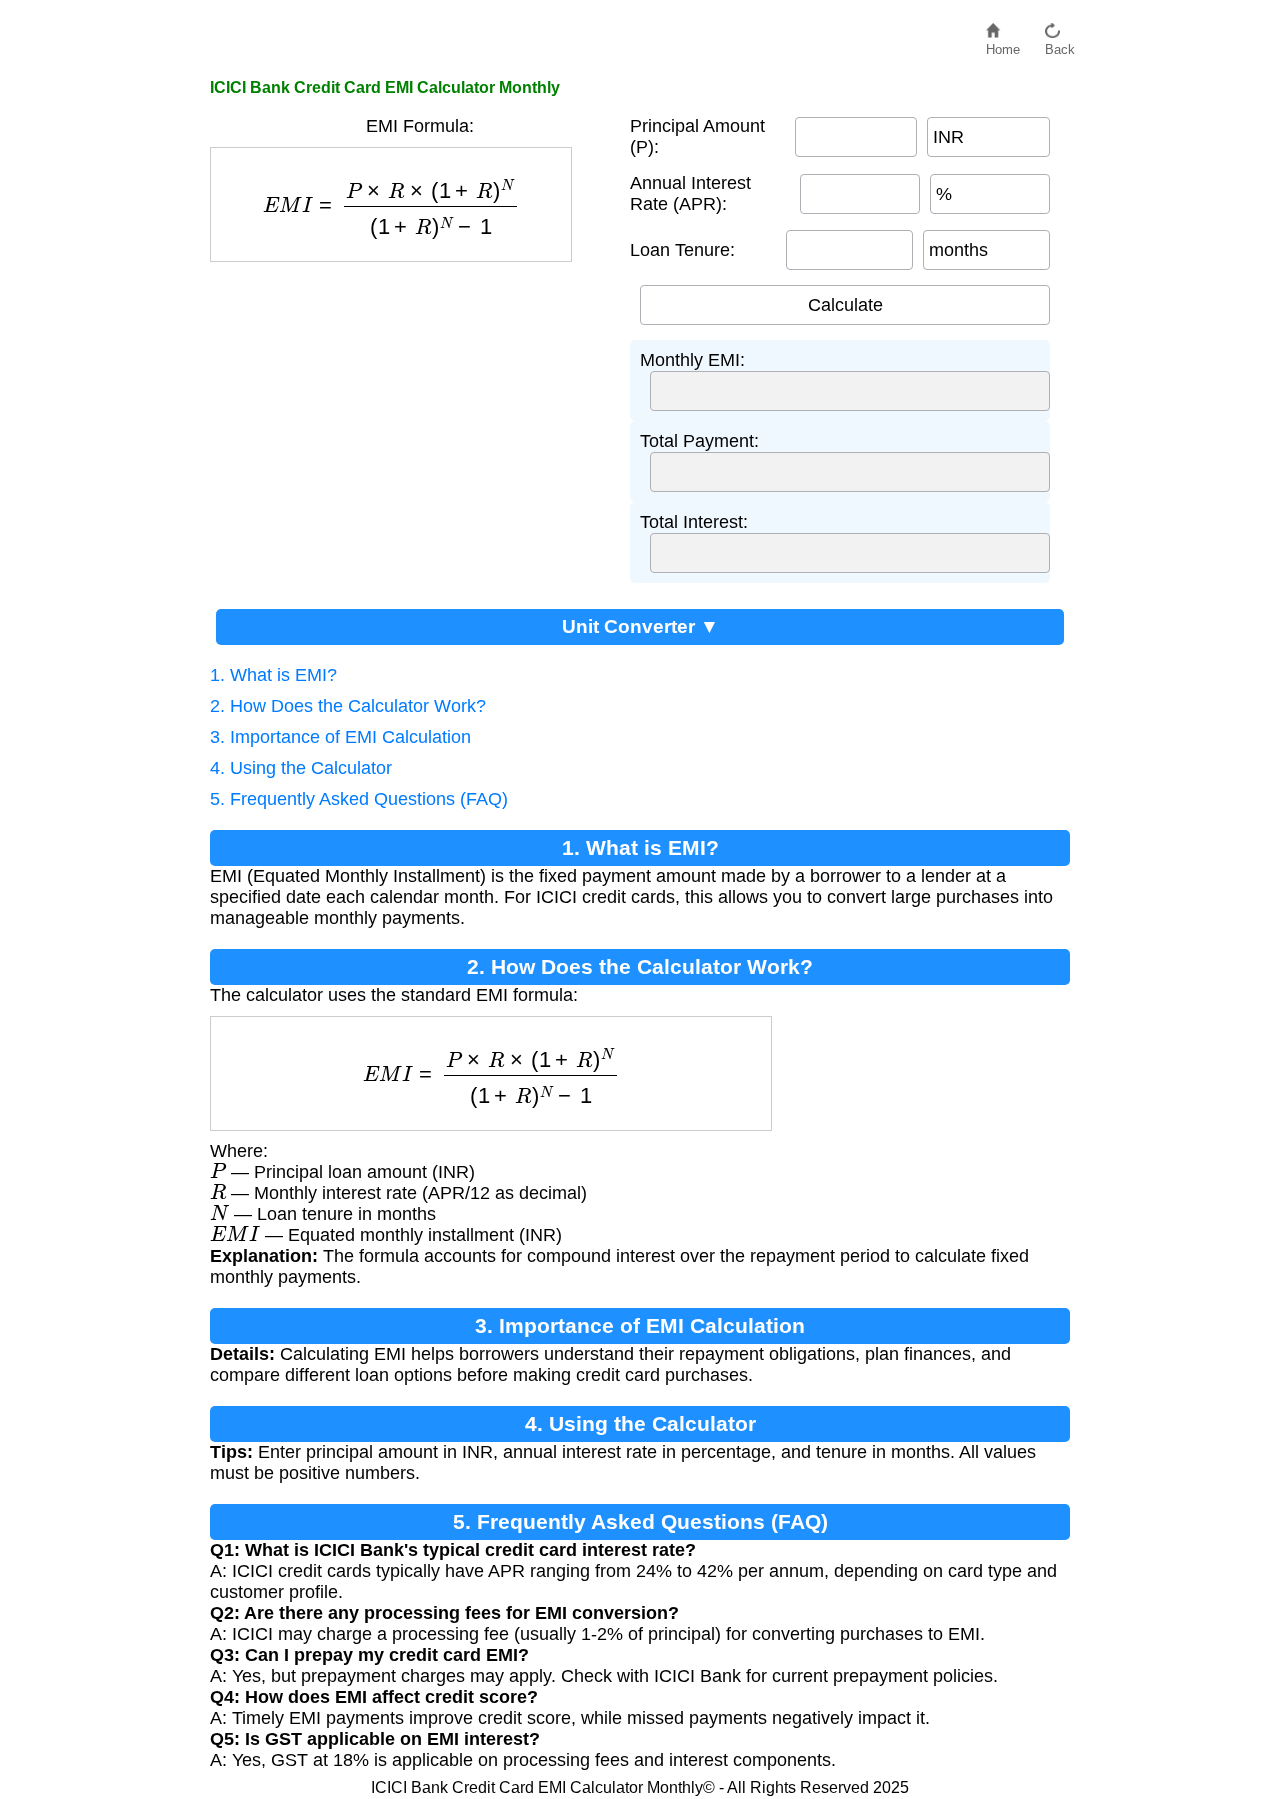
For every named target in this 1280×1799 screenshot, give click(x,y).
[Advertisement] (410, 412)
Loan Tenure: (682, 250)
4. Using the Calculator (301, 768)
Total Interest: (694, 522)
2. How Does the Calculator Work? (348, 706)
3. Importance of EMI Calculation (340, 737)
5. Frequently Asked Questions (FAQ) (359, 799)
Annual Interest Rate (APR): (690, 193)
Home (1003, 44)
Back (1060, 44)
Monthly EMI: (692, 360)
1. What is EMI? (273, 675)
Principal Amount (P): (697, 136)
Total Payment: (699, 441)
